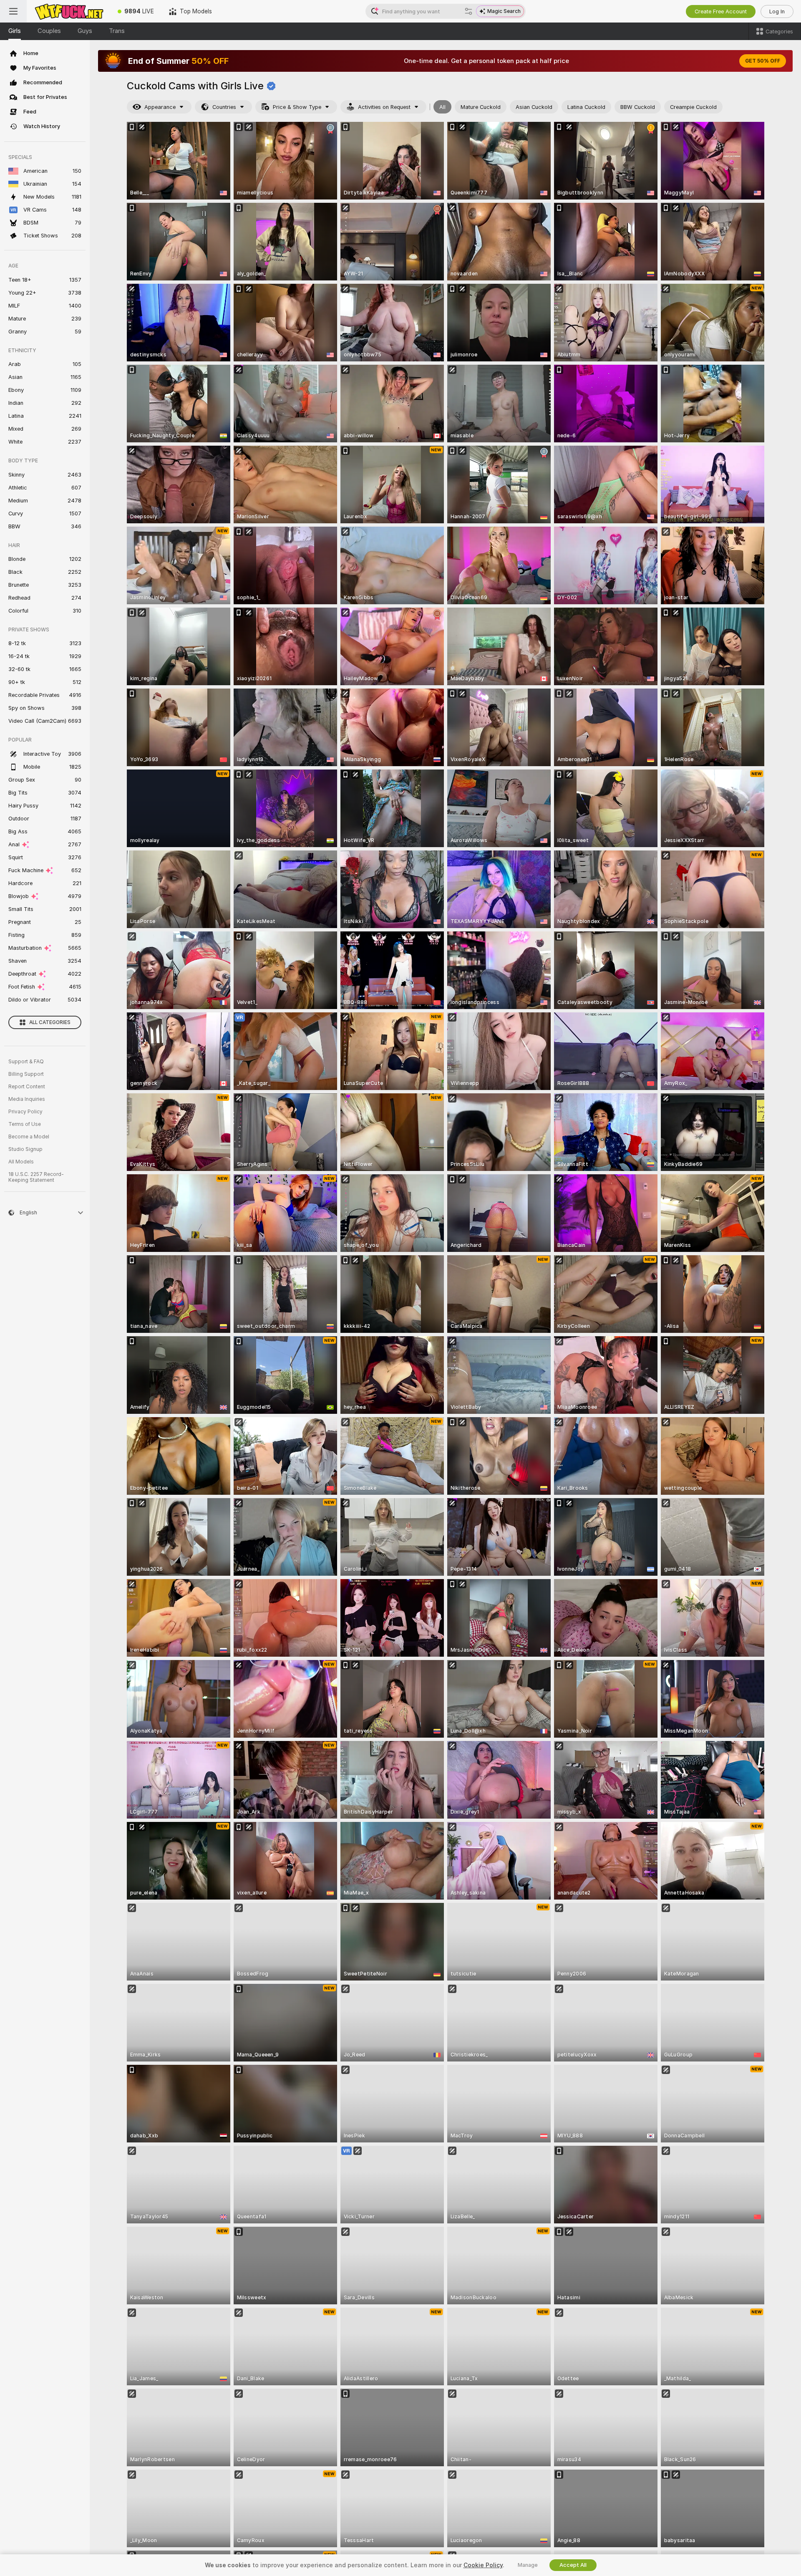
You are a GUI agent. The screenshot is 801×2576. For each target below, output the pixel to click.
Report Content (27, 1087)
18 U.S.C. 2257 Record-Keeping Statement (36, 1177)
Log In (777, 11)
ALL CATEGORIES (50, 1022)
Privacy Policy (25, 1112)
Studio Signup (25, 1149)
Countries (224, 107)
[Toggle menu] (13, 11)
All (442, 107)
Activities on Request (384, 107)
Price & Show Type (297, 107)
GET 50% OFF (763, 61)
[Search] (469, 11)
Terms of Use (25, 1124)
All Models (21, 1162)
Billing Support (26, 1074)
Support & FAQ (26, 1062)
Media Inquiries (27, 1099)
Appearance (160, 107)
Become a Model (29, 1137)
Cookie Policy (483, 2565)
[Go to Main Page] (68, 11)
